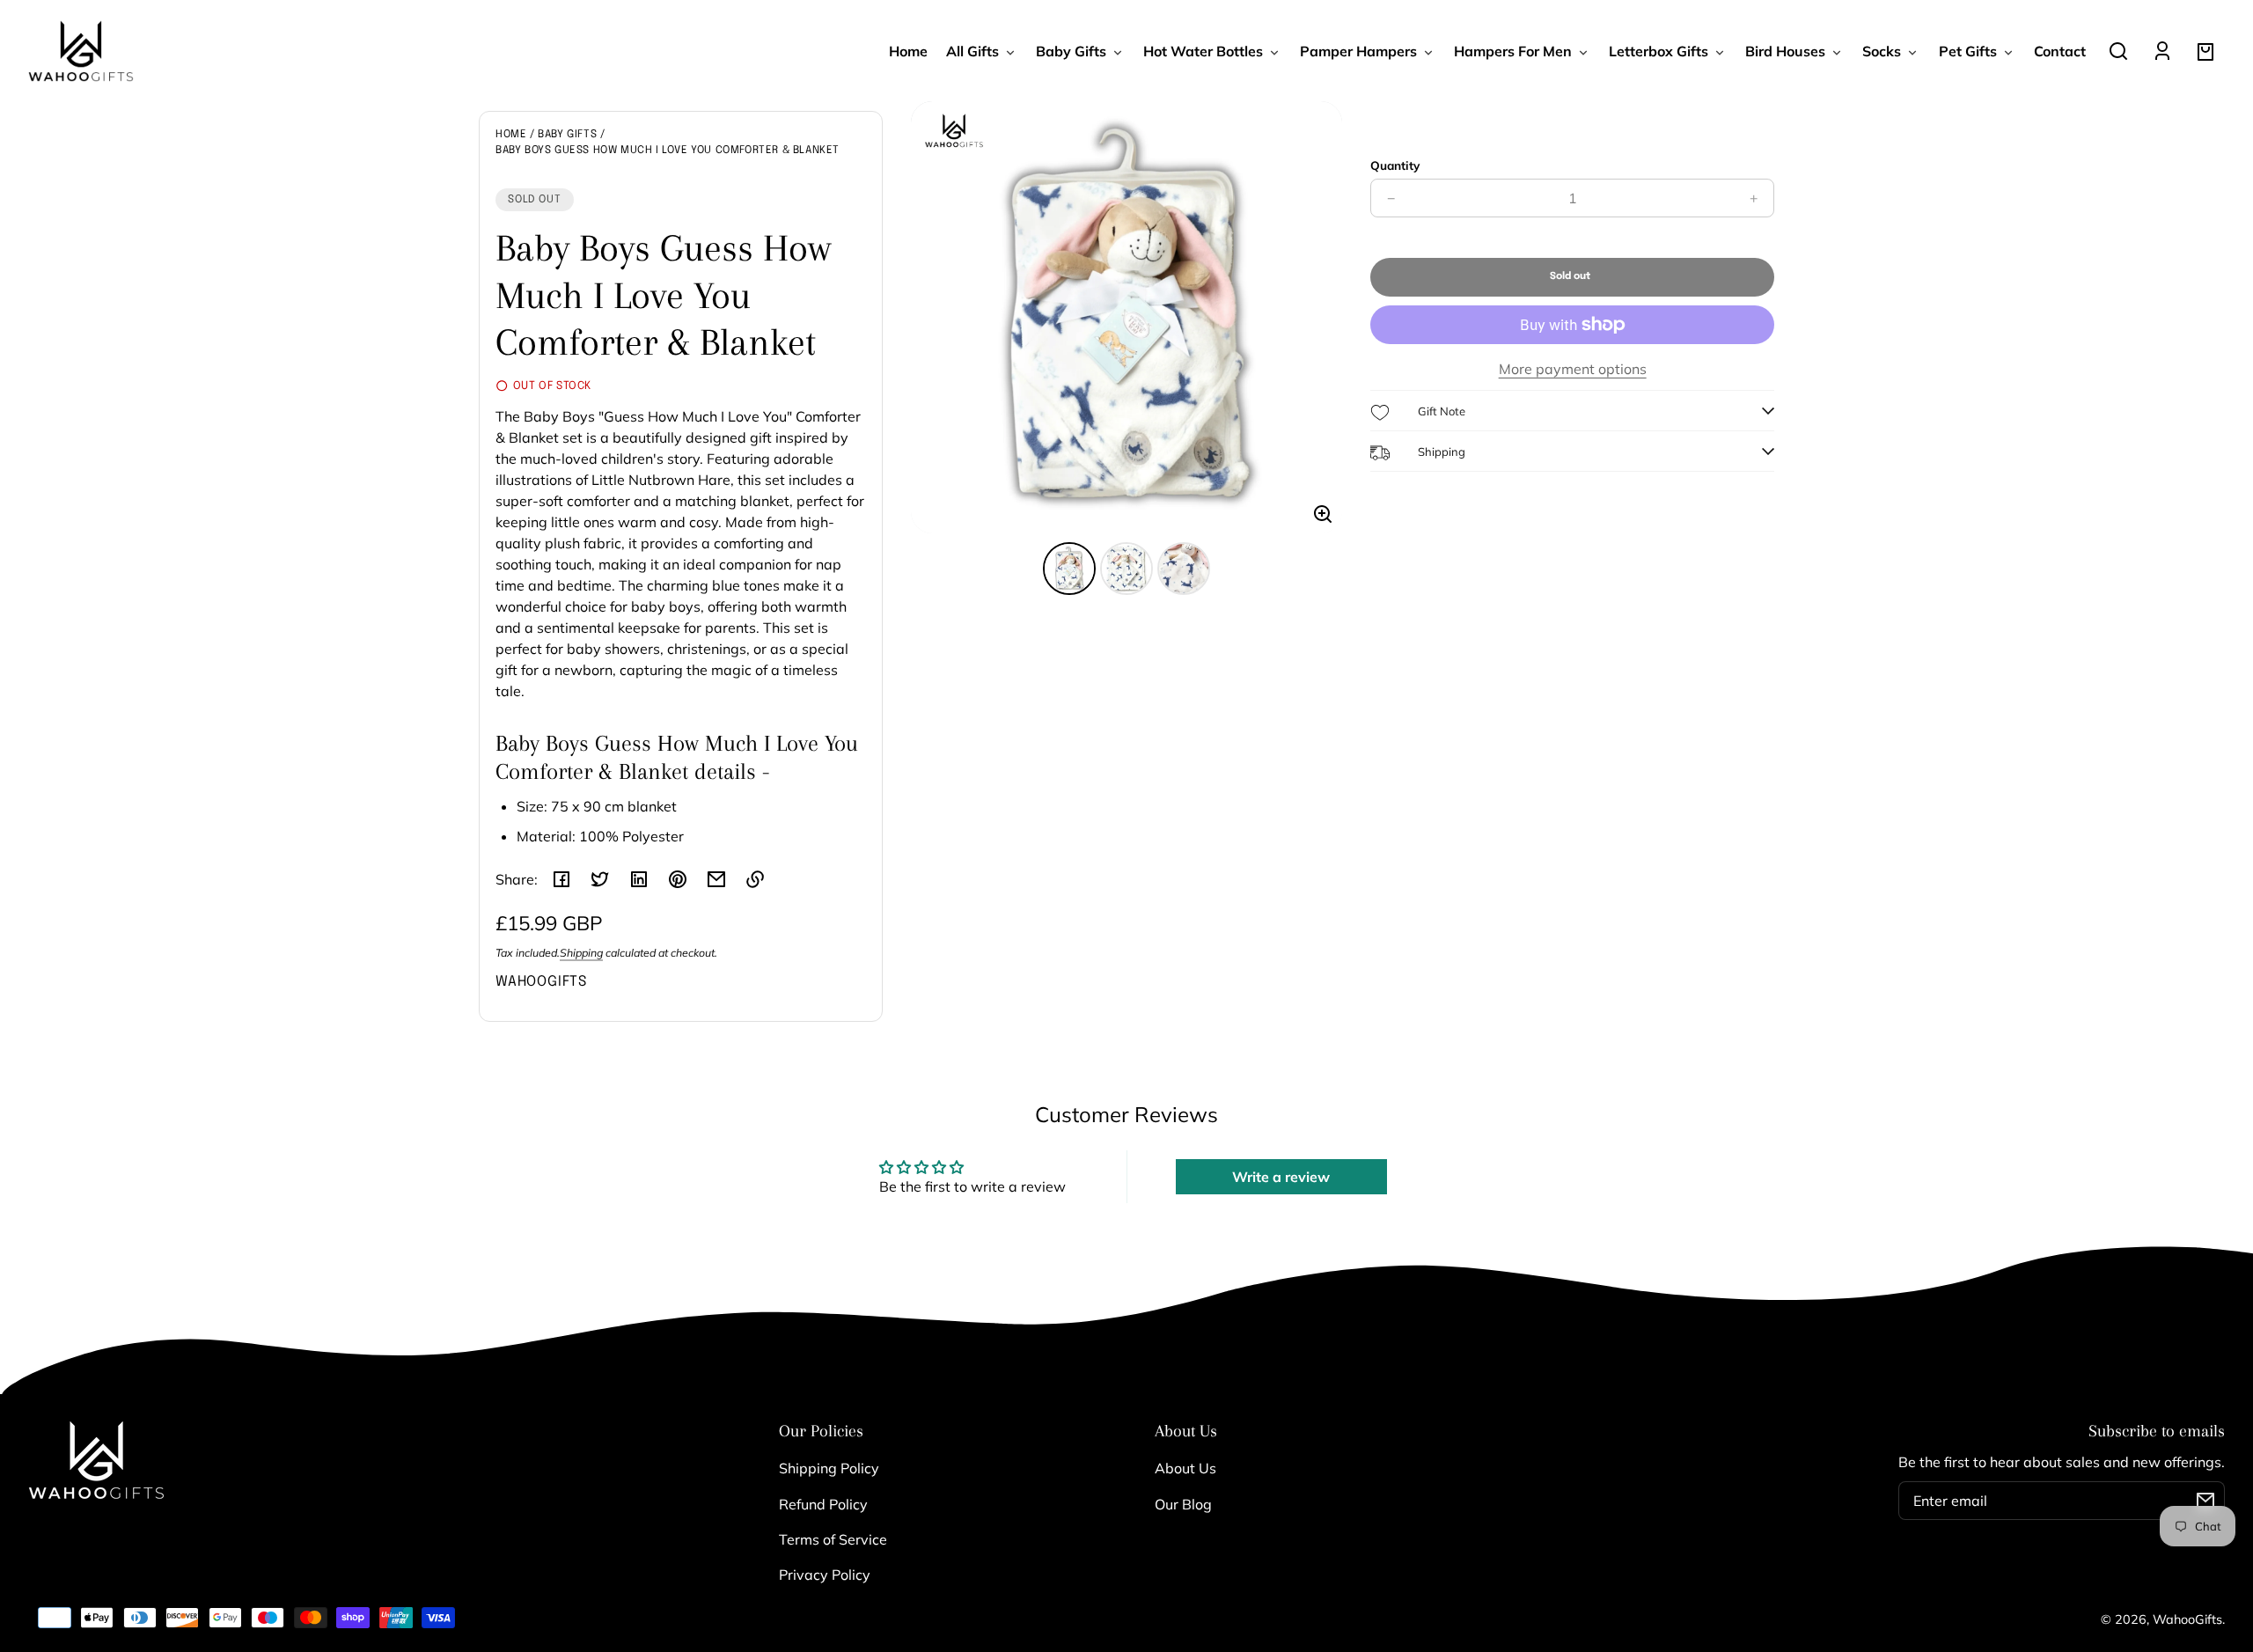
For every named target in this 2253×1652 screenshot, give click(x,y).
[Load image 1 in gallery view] (1069, 569)
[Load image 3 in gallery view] (1184, 569)
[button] (2118, 51)
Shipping (581, 953)
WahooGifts (2187, 1619)
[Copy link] (755, 879)
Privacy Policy (825, 1575)
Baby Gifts (567, 135)
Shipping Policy (829, 1468)
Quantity (1395, 165)
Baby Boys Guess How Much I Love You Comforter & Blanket (668, 151)
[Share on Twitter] (600, 879)
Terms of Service (833, 1539)
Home (511, 135)
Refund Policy (823, 1504)
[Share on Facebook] (561, 879)
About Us (1185, 1468)
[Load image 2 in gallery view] (1126, 569)
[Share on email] (716, 879)
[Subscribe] (2205, 1501)
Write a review (1281, 1177)
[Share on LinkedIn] (639, 879)
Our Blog (1183, 1504)
